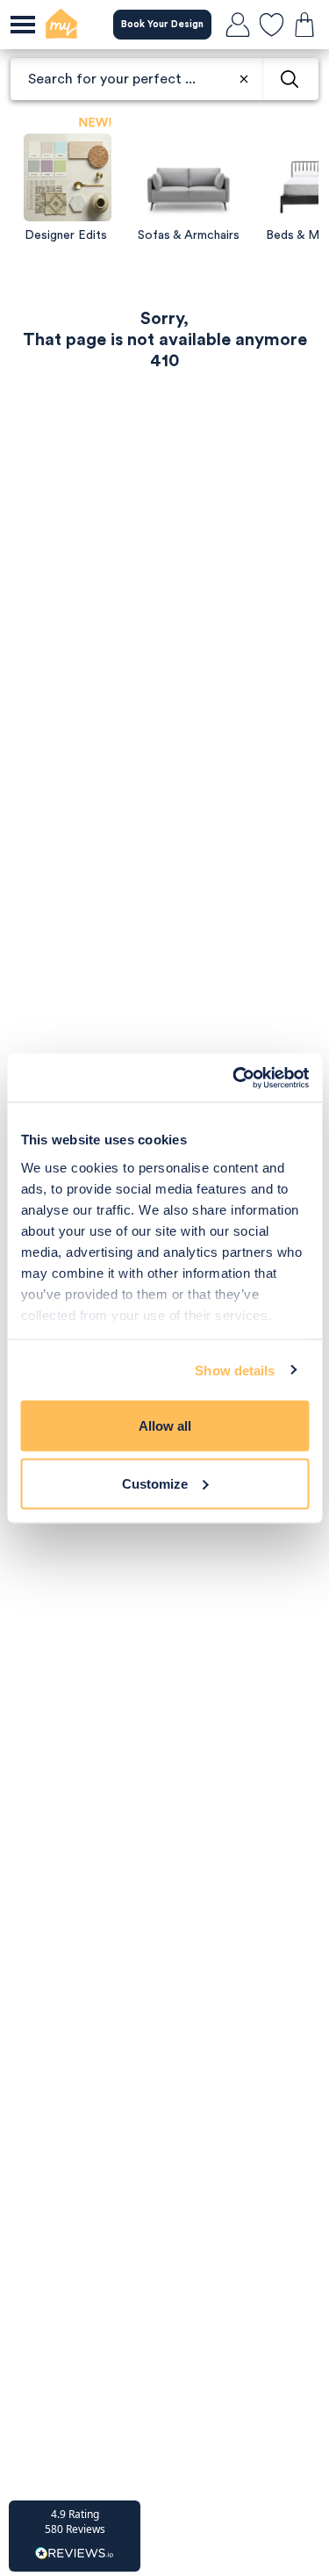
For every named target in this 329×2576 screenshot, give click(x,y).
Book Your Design (162, 24)
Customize (155, 1483)
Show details (235, 1370)
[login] (238, 25)
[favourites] (271, 25)
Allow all (165, 1426)
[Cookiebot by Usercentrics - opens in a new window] (234, 1078)
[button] (75, 2536)
